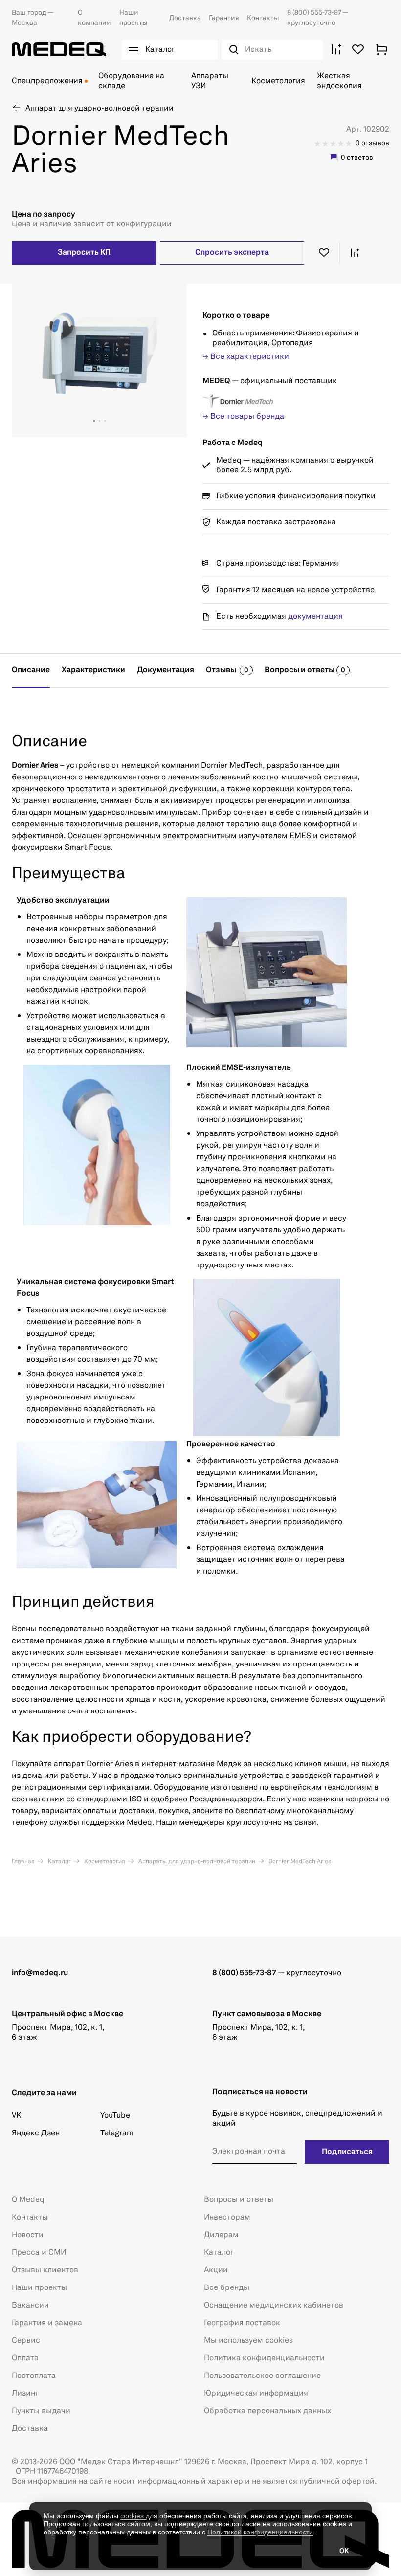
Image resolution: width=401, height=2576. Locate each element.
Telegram (117, 2133)
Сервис (26, 2341)
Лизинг (25, 2394)
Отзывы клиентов (45, 2270)
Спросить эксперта (232, 253)
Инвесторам (227, 2218)
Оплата (25, 2358)
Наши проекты (39, 2288)
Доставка (185, 18)
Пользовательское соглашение (262, 2376)
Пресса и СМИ (39, 2253)
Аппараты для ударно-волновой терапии (196, 1862)
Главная (23, 1862)
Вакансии (30, 2306)
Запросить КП (84, 253)
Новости (28, 2235)
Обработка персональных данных (267, 2411)
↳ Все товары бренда (243, 417)
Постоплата (34, 2376)
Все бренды (227, 2288)
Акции (216, 2270)
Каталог (59, 1862)
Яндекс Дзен (36, 2133)
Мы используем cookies (248, 2341)
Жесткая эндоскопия (339, 81)
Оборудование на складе (131, 81)
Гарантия (224, 18)
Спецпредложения (47, 81)
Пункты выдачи (41, 2411)
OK (344, 2551)
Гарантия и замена (47, 2323)
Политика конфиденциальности (264, 2358)
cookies (133, 2516)
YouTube (115, 2116)
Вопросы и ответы (239, 2200)
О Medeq (28, 2200)
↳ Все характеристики (246, 357)
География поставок (242, 2323)
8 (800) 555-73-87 (315, 13)
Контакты (263, 18)
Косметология (278, 81)
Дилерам (221, 2235)
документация (315, 617)
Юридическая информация (256, 2394)
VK (16, 2116)
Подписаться (347, 2152)
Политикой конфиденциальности (260, 2532)
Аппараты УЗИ (210, 81)
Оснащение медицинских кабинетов (274, 2306)
